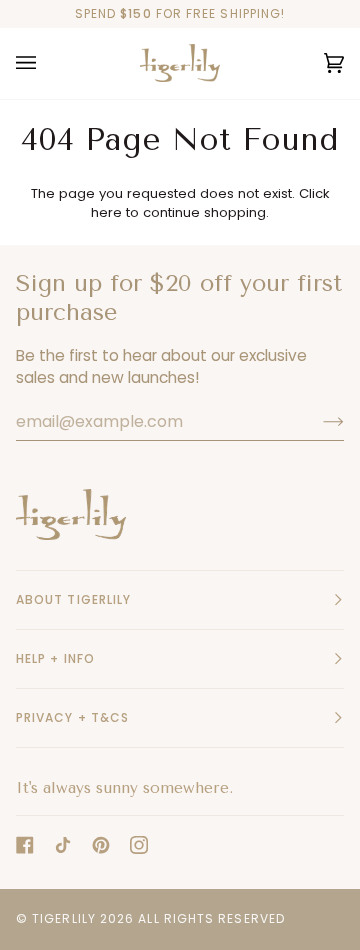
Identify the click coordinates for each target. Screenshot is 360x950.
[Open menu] (46, 63)
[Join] (317, 421)
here (106, 212)
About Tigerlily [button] (73, 599)
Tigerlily (64, 918)
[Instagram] (139, 845)
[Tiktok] (63, 845)
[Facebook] (25, 845)
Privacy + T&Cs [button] (72, 717)
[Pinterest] (101, 845)
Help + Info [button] (55, 658)
